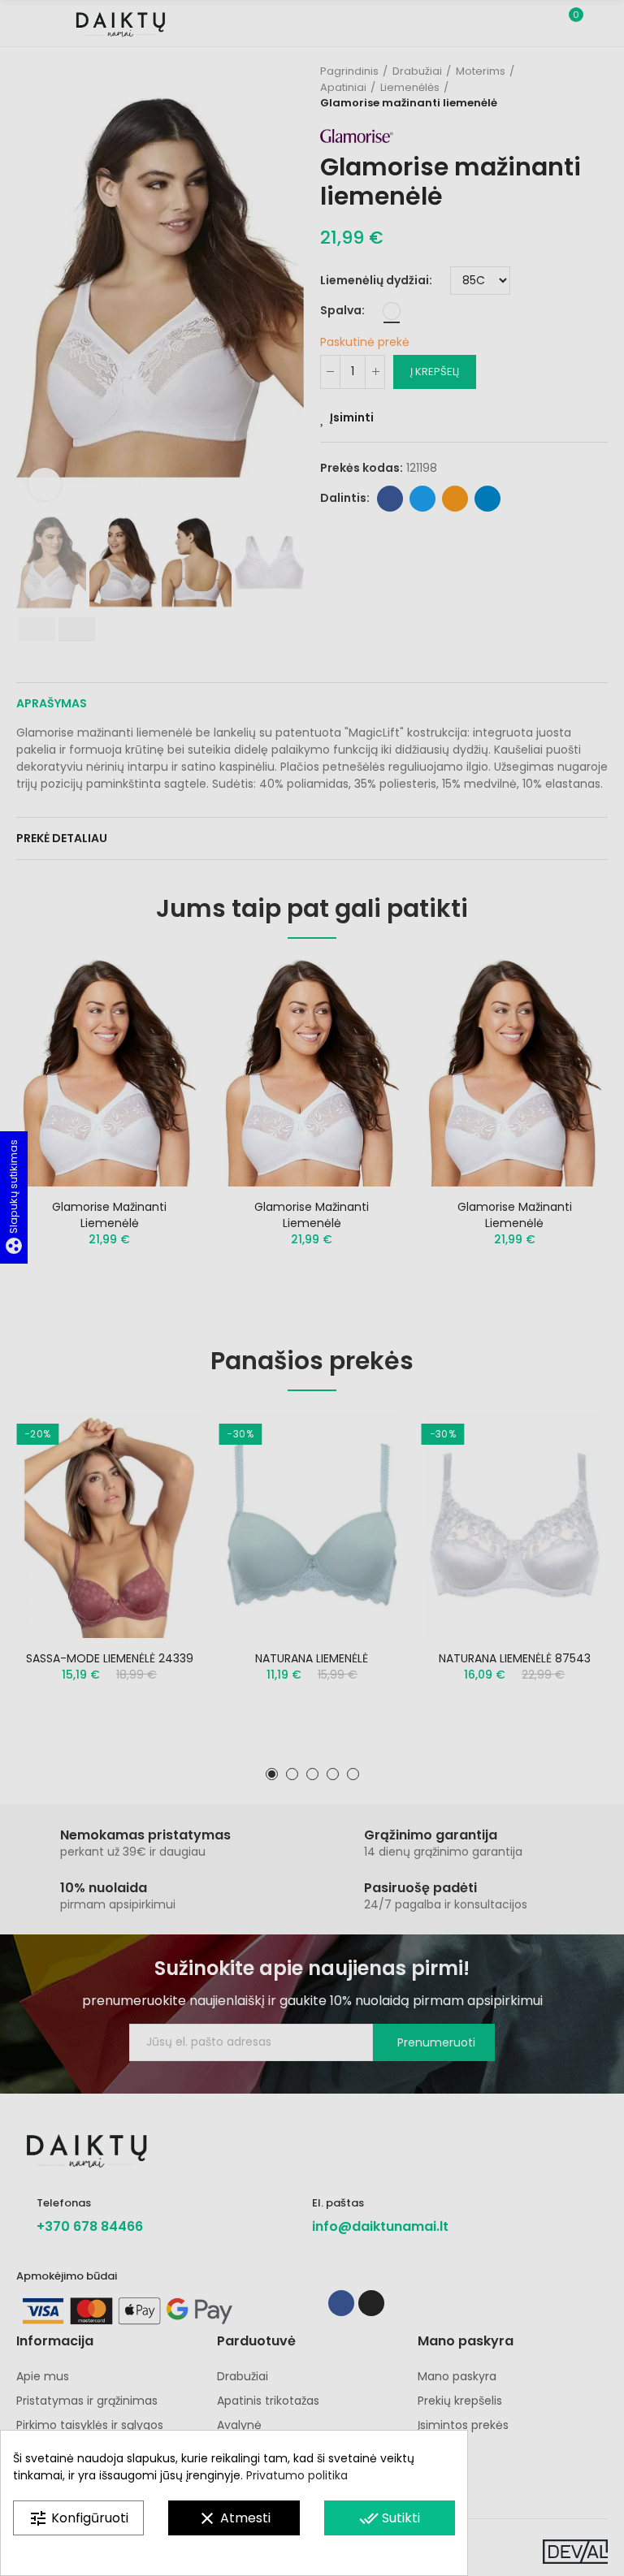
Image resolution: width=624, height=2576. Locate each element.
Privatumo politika (297, 2475)
